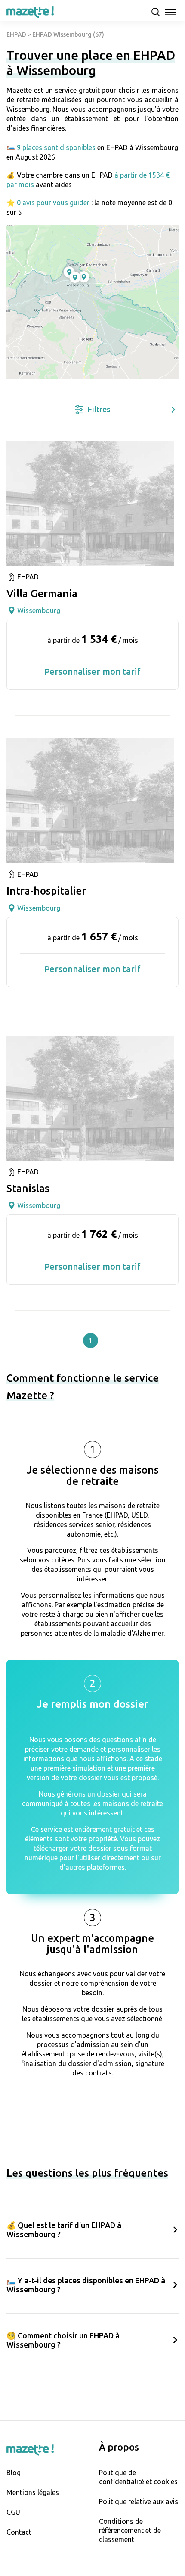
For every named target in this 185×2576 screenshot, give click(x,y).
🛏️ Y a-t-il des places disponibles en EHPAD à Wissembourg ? (86, 2285)
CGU (13, 2512)
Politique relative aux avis (139, 2501)
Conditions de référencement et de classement (130, 2530)
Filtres (99, 409)
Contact (19, 2532)
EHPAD (16, 34)
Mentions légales (33, 2492)
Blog (14, 2473)
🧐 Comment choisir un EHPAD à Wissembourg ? (63, 2340)
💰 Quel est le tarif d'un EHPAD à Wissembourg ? (64, 2230)
